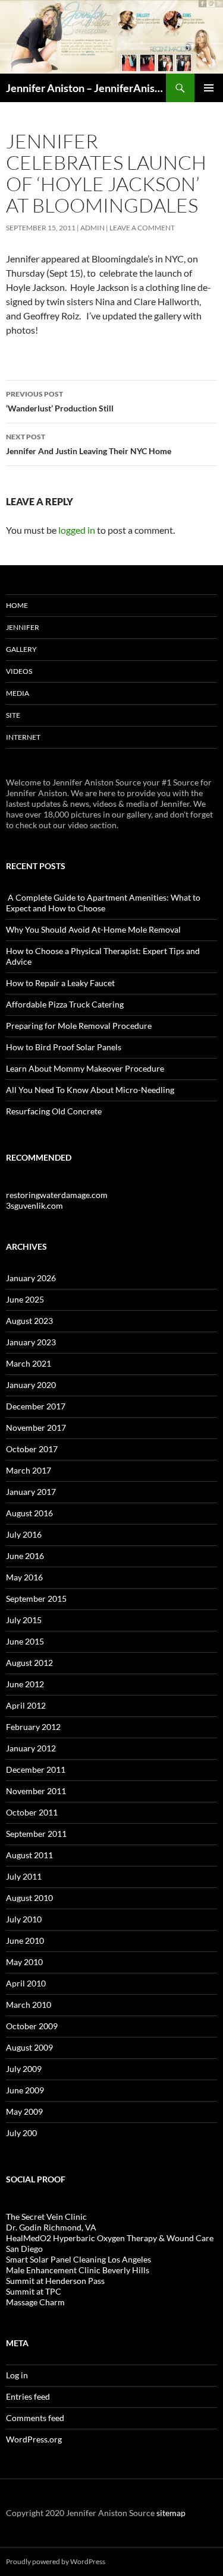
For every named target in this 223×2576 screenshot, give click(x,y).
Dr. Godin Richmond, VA (51, 2227)
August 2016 (29, 1513)
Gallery (21, 649)
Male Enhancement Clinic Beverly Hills (78, 2270)
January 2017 (31, 1492)
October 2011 (32, 1812)
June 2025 (25, 1299)
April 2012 (26, 1705)
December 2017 (36, 1406)
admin (92, 228)
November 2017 (36, 1428)
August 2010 (29, 1898)
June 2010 (25, 1940)
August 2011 (29, 1855)
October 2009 (32, 2026)
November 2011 (36, 1791)
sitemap (171, 2513)
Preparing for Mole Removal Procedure (79, 1026)
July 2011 (24, 1876)
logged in (77, 530)
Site (13, 715)
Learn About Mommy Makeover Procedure (85, 1068)
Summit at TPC (34, 2291)
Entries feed (28, 2396)
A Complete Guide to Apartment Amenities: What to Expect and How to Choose (103, 903)
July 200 (21, 2133)
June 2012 (25, 1684)
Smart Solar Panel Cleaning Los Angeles (78, 2259)
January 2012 (31, 1748)
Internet (23, 737)
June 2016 (25, 1556)
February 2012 (33, 1727)
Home (17, 605)
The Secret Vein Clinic (46, 2217)
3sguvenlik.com (34, 1205)
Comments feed (35, 2418)
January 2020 (31, 1385)
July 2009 (24, 2069)
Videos (19, 671)
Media (18, 693)
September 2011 (36, 1834)
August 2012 (29, 1663)
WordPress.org (34, 2439)
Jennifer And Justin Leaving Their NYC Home (89, 444)
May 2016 (24, 1577)
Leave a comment (142, 228)
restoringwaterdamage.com (57, 1195)
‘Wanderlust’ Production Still (60, 401)
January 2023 (31, 1342)
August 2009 (29, 2047)
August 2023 (29, 1321)
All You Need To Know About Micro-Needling (90, 1090)
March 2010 (29, 2005)
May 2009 (24, 2111)
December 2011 (36, 1769)
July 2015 (24, 1620)
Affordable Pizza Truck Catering (65, 1004)
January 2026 (31, 1278)
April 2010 (26, 1983)
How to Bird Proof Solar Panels (64, 1047)
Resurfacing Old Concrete (54, 1111)
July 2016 (24, 1534)
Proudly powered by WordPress (56, 2561)
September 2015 (36, 1598)
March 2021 (29, 1363)
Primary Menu (209, 88)
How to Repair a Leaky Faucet (60, 983)
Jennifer (23, 627)
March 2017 (29, 1470)
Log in (17, 2375)
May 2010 (24, 1962)
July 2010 (24, 1919)
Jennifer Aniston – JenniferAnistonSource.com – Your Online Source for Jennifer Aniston (86, 88)
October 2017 (32, 1449)
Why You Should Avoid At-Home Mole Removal (93, 929)
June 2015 (25, 1641)
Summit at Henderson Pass (55, 2281)
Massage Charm (35, 2302)
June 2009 (25, 2090)
